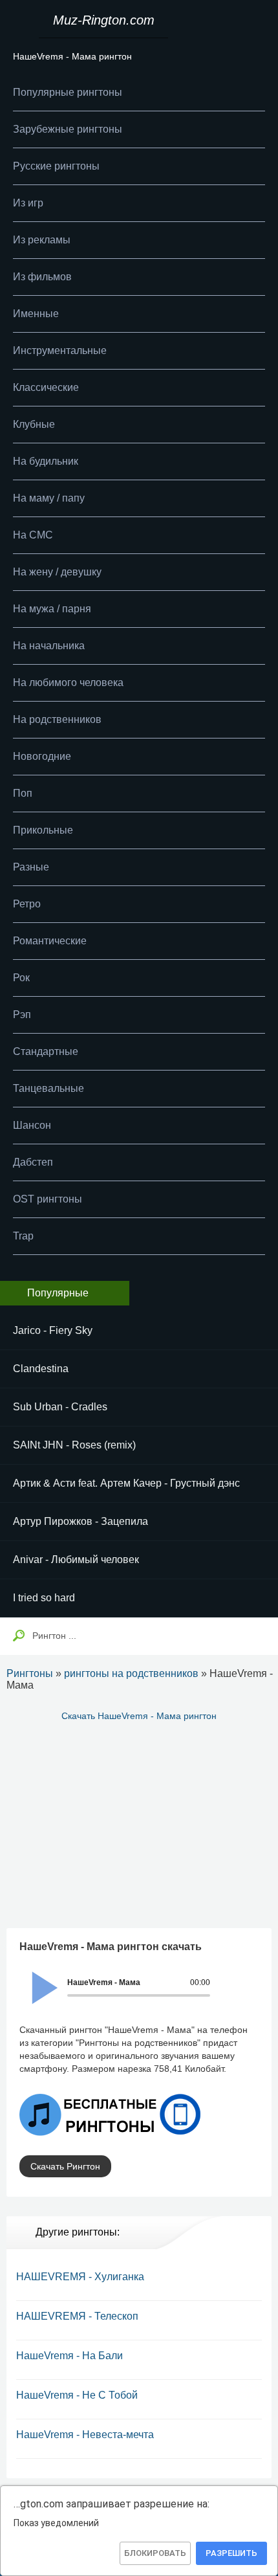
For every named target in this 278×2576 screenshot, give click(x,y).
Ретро (27, 904)
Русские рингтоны (56, 166)
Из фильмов (42, 277)
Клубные (34, 424)
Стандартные (46, 1051)
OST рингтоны (48, 1199)
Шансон (32, 1125)
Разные (31, 867)
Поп (23, 793)
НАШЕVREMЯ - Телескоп (77, 2316)
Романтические (50, 941)
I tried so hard (44, 1598)
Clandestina (41, 1369)
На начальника (49, 646)
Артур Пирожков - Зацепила (80, 1521)
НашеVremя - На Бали (69, 2356)
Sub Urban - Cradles (60, 1407)
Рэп (22, 1015)
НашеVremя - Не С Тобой (77, 2395)
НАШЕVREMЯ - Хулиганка (80, 2277)
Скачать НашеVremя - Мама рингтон (139, 1716)
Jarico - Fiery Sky (53, 1330)
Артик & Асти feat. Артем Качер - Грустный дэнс (126, 1483)
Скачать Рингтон (65, 2166)
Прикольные (43, 830)
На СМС (33, 535)
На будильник (46, 461)
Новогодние (42, 756)
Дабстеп (33, 1162)
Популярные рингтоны (68, 92)
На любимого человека (68, 683)
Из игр (28, 203)
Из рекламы (42, 240)
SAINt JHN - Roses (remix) (74, 1445)
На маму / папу (49, 498)
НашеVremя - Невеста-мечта (85, 2435)
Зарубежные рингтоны (68, 129)
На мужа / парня (52, 609)
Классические (46, 387)
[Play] (37, 1979)
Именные (36, 314)
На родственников (57, 719)
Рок (21, 978)
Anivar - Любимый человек (76, 1560)
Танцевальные (48, 1088)
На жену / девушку (57, 572)
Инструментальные (60, 350)
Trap (23, 1236)
